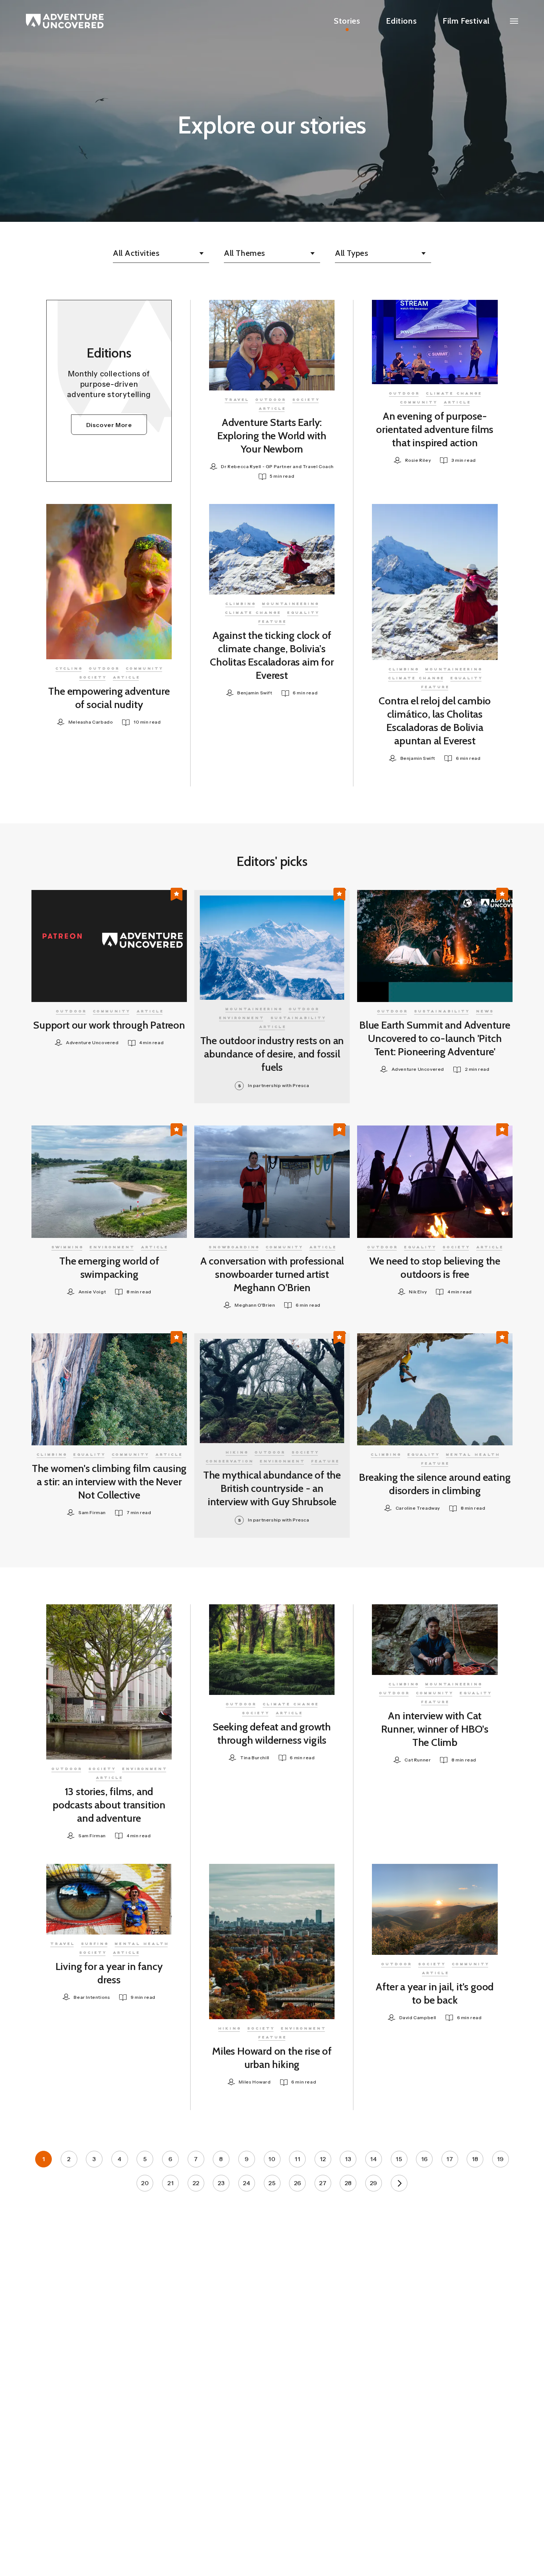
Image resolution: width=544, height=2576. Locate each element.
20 (145, 2183)
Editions (401, 21)
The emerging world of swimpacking (109, 1267)
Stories (347, 21)
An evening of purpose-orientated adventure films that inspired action (435, 429)
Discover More (109, 425)
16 (424, 2159)
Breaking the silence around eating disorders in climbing (435, 1484)
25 (272, 2183)
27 (323, 2183)
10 (272, 2159)
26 (298, 2183)
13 (348, 2159)
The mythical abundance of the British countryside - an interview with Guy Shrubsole (272, 1488)
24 (246, 2183)
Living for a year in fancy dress (109, 1973)
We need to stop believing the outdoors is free (435, 1267)
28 (348, 2183)
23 (221, 2183)
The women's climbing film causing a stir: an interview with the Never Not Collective (109, 1482)
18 (475, 2159)
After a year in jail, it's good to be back (435, 1993)
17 (450, 2159)
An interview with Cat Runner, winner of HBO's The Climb (435, 1729)
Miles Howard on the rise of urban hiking (272, 2058)
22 (196, 2183)
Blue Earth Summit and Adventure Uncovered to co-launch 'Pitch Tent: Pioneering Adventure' (435, 1038)
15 (399, 2159)
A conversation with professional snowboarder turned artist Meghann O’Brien (272, 1274)
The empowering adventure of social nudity (109, 698)
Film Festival (466, 21)
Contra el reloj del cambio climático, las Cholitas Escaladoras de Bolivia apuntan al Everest (435, 721)
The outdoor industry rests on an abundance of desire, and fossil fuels (272, 1054)
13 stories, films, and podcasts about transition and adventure (109, 1805)
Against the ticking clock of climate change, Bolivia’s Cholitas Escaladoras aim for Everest (272, 655)
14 (373, 2159)
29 (374, 2183)
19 (501, 2159)
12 (323, 2159)
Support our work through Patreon (109, 1025)
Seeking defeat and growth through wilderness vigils (272, 1733)
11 (297, 2159)
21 (170, 2183)
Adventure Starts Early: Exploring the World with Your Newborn (272, 436)
